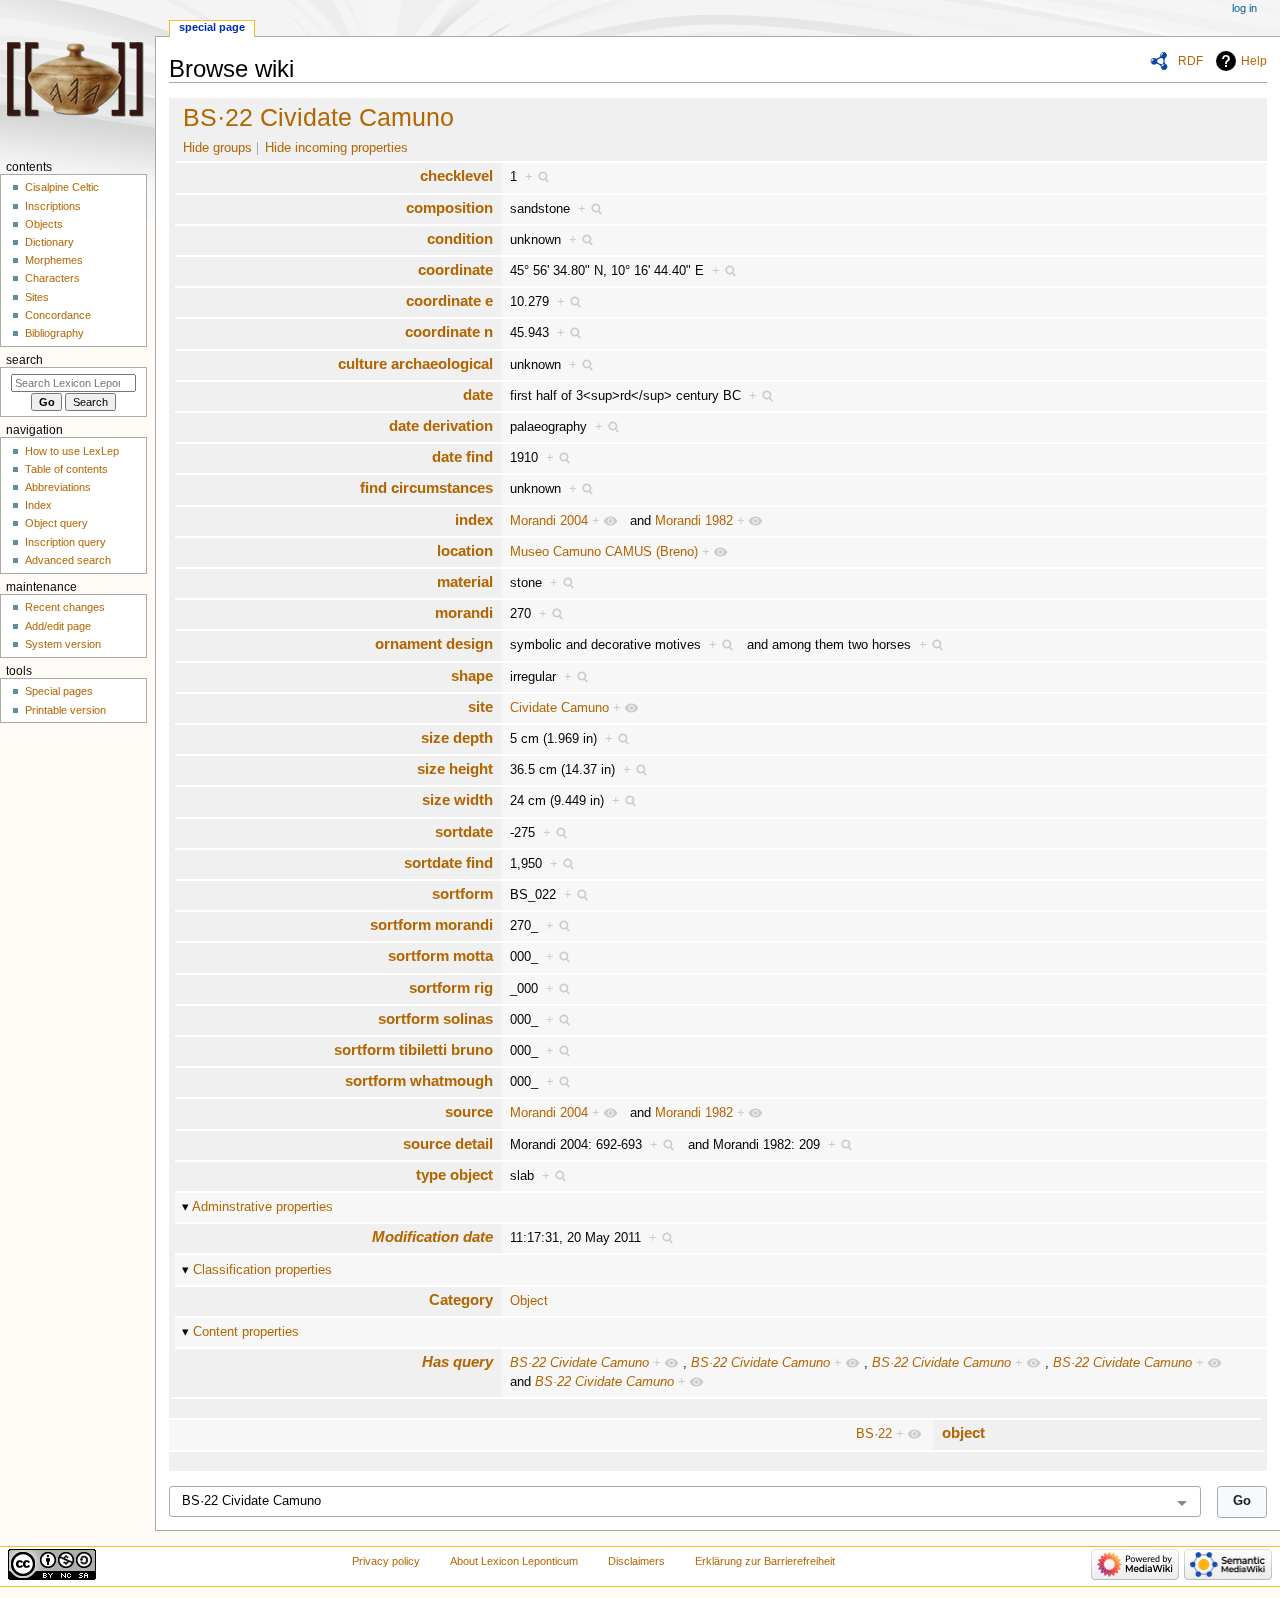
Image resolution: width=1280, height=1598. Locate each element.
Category (461, 1299)
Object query (56, 523)
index (474, 519)
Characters (52, 278)
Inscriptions (53, 206)
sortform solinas (435, 1018)
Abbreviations (58, 487)
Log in (1244, 8)
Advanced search (68, 560)
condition (460, 238)
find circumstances (426, 487)
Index (38, 505)
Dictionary (49, 242)
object (963, 1432)
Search (24, 360)
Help (1254, 61)
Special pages (59, 691)
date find (462, 456)
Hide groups (217, 148)
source (469, 1111)
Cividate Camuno (559, 708)
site (480, 706)
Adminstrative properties (262, 1207)
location (465, 550)
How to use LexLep (72, 451)
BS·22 (874, 1434)
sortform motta (440, 955)
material (465, 581)
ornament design (434, 643)
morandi (464, 612)
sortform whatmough (419, 1080)
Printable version (65, 710)
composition (449, 207)
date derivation (441, 425)
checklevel (456, 175)
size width (457, 799)
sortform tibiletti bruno (413, 1049)
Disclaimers (636, 1561)
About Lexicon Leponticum (514, 1561)
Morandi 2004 (549, 521)
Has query (457, 1361)
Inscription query (65, 542)
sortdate (464, 831)
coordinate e (449, 300)
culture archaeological (415, 363)
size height (455, 768)
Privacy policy (386, 1561)
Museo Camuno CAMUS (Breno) (604, 552)
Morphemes (54, 260)
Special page (212, 27)
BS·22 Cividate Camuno (318, 117)
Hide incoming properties (336, 148)
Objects (44, 224)
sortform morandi (431, 924)
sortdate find (448, 862)
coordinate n (449, 331)
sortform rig (451, 987)
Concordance (58, 315)
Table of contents (66, 469)
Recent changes (65, 607)
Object (529, 1301)
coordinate (455, 269)
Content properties (246, 1332)
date (478, 394)
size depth (457, 737)
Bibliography (54, 333)
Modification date (432, 1236)
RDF (1190, 61)
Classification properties (262, 1270)
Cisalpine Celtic (62, 187)
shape (472, 675)
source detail (448, 1143)
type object (454, 1174)
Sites (37, 297)
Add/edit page (58, 626)
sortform (462, 893)
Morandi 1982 (694, 521)
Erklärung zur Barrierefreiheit (765, 1561)
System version (63, 644)
